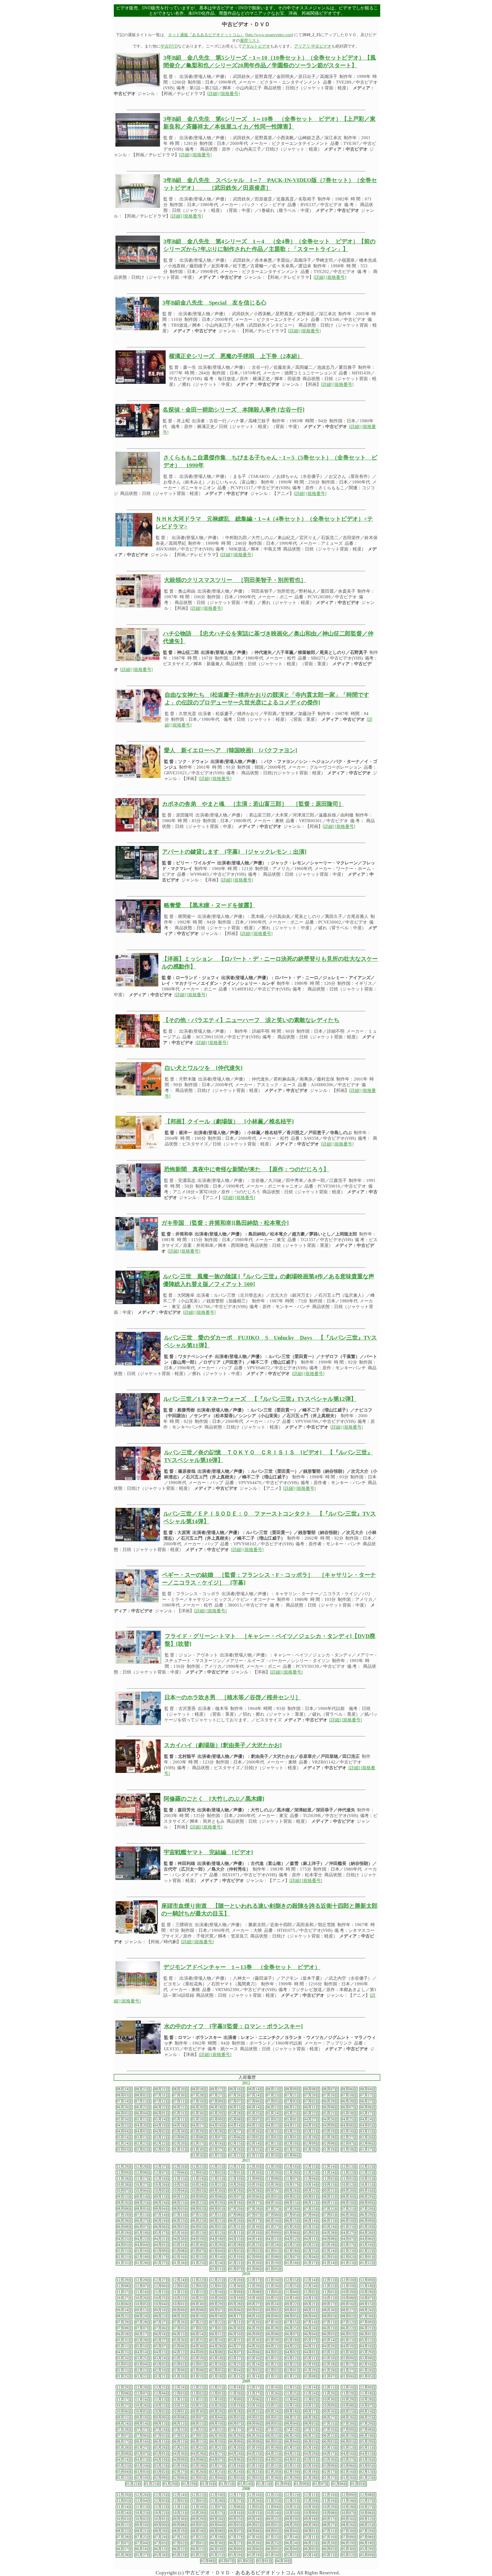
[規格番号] (230, 94)
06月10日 (349, 2221)
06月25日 (143, 2107)
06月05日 (124, 2113)
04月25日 (349, 2119)
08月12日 (312, 2203)
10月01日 (180, 2304)
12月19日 (274, 2167)
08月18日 (199, 2089)
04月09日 (330, 2125)
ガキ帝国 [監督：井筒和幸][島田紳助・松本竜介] (225, 1223)
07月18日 (349, 2095)
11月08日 (274, 2179)
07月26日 (237, 2095)
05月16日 (124, 2119)
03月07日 (218, 2137)
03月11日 (312, 2358)
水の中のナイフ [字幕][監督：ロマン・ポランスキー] (233, 2026)
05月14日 (162, 2119)
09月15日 (124, 2197)
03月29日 (199, 2131)
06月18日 (218, 2107)
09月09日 (199, 2197)
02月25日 (312, 2251)
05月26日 (293, 2227)
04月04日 (124, 2131)
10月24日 (199, 2185)
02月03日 (124, 2150)
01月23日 (293, 2150)
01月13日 (218, 2156)
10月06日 (143, 2191)
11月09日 (255, 2179)
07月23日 (274, 2095)
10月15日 (274, 2298)
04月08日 (330, 2239)
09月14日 (143, 2197)
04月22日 (143, 2239)
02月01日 (162, 2150)
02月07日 (349, 2143)
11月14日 (199, 2179)
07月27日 (218, 2095)
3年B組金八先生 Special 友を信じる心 (214, 303)
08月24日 (124, 2089)
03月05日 (255, 2137)
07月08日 (237, 2215)
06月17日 (255, 2221)
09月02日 (293, 2197)
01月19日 (330, 2150)
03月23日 (274, 2131)
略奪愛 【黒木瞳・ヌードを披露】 (210, 905)
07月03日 (293, 2101)
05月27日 (274, 2227)
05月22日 (312, 2113)
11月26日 (274, 2286)
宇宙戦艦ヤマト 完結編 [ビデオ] (208, 1852)
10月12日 (349, 2185)
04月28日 (330, 2233)
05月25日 (255, 2113)
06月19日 (349, 2436)
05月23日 (293, 2113)
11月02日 (330, 2179)
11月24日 (330, 2173)
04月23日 (124, 2125)
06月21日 (180, 2107)
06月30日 (349, 2215)
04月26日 (330, 2119)
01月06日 (293, 2156)
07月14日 (124, 2101)
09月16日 (368, 2191)
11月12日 (180, 2292)
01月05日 (274, 2269)
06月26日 (124, 2107)
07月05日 (274, 2101)
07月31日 (162, 2095)
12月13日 (349, 2167)
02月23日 (143, 2143)
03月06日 (237, 2137)
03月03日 (237, 2251)
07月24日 (255, 2095)
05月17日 (368, 2113)
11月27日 (255, 2393)
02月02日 (143, 2150)
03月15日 (368, 2131)
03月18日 (330, 2245)
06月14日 (255, 2107)
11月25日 (312, 2173)
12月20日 (255, 2167)
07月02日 (312, 2101)
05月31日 (180, 2113)
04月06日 (349, 2125)
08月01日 (218, 2209)
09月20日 (349, 2191)
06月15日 (237, 2107)
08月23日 (143, 2089)
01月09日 (283, 2484)
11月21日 (368, 2173)
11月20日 (330, 2393)
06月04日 (143, 2113)
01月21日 (237, 2263)
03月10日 (143, 2251)
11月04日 (312, 2179)
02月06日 (368, 2143)
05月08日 (237, 2119)
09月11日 (124, 2418)
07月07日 (237, 2101)
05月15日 (143, 2119)
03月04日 (218, 2251)
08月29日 (368, 2197)
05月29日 (218, 2113)
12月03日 (180, 2286)
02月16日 (218, 2143)
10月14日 (312, 2185)
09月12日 (180, 2197)
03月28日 (218, 2131)
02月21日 (124, 2257)
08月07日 (330, 2089)
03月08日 (199, 2137)
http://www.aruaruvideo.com (269, 35)
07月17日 (368, 2095)
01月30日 (199, 2150)
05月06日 (293, 2233)
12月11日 (330, 2387)
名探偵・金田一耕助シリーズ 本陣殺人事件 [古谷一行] (234, 410)
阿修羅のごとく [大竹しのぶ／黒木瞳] (214, 1799)
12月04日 (162, 2393)
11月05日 (274, 2292)
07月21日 (293, 2095)
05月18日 (349, 2113)
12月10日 (349, 2280)
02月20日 (180, 2143)
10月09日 (330, 2406)
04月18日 (180, 2125)
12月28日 (143, 2167)
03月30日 (180, 2131)
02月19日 (312, 2364)
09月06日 (255, 2197)
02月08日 (330, 2143)
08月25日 (143, 2203)
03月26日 (255, 2131)
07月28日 (199, 2095)
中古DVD (169, 46)
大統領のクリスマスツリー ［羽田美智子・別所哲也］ (235, 580)
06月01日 (162, 2113)
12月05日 (199, 2173)
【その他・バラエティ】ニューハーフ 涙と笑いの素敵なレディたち (251, 1020)
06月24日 (162, 2221)
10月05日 (162, 2191)
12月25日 (162, 2387)
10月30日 (330, 2399)
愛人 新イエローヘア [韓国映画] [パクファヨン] (231, 750)
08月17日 (218, 2089)
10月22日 (180, 2298)
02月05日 (218, 2370)
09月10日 (162, 2310)
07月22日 (330, 2209)
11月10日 (237, 2179)
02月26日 (368, 2137)
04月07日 (349, 2239)
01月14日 (330, 2263)
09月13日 (162, 2197)
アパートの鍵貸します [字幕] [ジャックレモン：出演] (234, 852)
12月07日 (162, 2173)
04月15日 (237, 2239)
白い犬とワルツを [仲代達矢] (204, 1068)
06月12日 (293, 2107)
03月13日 (143, 2137)
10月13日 (330, 2185)
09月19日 (293, 2519)
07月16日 (274, 2322)
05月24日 (274, 2113)
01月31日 (180, 2150)
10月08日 (349, 2298)
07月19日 (330, 2095)
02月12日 (143, 2370)
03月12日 (162, 2137)
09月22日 (312, 2191)
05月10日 (199, 2119)
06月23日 (180, 2221)
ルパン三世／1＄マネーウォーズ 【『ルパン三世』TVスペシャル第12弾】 (260, 1399)
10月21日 (218, 2185)
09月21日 (330, 2191)
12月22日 (199, 2167)
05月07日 (255, 2119)
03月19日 (330, 2131)
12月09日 (124, 2173)
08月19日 (218, 2203)
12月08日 (143, 2173)
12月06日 (180, 2173)
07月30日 (180, 2095)
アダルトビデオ (256, 46)
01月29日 (312, 2370)
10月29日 (349, 2292)
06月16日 (274, 2221)
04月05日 (368, 2125)
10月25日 (180, 2185)
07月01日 (330, 2215)
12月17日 (255, 2280)
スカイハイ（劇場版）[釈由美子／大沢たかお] (223, 1745)
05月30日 (199, 2113)
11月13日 (162, 2399)
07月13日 (143, 2101)
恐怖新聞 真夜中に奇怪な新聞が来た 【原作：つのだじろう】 (247, 1169)
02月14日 (255, 2143)
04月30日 (199, 2346)
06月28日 (349, 2101)
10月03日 (199, 2191)
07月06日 (255, 2101)
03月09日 (180, 2137)
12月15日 (312, 2167)
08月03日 (124, 2095)
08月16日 (237, 2089)
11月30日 (255, 2173)
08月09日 (293, 2089)
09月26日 (293, 2191)
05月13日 (199, 2233)
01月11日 (255, 2156)
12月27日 (162, 2167)
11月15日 (180, 2179)
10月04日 (180, 2191)
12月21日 (218, 2167)
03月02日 (274, 2137)
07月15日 (143, 2215)
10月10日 (293, 2513)
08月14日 (255, 2089)
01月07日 (237, 2269)
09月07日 (237, 2197)
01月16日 (199, 2156)
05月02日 (274, 2119)
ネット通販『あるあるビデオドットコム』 (206, 35)
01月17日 (368, 2150)
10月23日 (162, 2406)
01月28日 (143, 2263)
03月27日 (237, 2131)
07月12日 (162, 2101)
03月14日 (124, 2137)
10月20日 (237, 2185)
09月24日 (274, 2304)
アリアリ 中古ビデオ (313, 46)
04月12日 (274, 2125)
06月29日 (330, 2101)
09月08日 (218, 2197)
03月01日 (293, 2137)
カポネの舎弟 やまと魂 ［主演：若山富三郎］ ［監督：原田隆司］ (253, 804)
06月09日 (368, 2221)
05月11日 (180, 2119)
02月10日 (293, 2143)
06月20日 (199, 2107)
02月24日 (124, 2143)
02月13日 (274, 2143)
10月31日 (368, 2179)
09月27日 (274, 2191)
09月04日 (218, 2418)
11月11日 (218, 2179)
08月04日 (368, 2089)
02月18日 (143, 2257)
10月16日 (255, 2406)
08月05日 (143, 2209)
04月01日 (162, 2245)
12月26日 (180, 2167)
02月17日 (199, 2143)
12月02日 (218, 2173)
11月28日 (293, 2173)
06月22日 (162, 2107)
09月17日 (330, 2304)
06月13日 (274, 2107)
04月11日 (293, 2125)
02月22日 (162, 2143)
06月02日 (199, 2227)
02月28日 (330, 2137)
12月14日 (330, 2167)
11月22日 (349, 2173)
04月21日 (162, 2239)
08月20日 (180, 2089)
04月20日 (143, 2125)
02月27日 (349, 2137)
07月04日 (312, 2215)
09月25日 (255, 2412)
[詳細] (213, 94)
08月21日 (162, 2089)
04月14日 (237, 2125)
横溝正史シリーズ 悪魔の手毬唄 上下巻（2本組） (236, 356)
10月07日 (124, 2191)
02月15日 (237, 2143)
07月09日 (218, 2101)
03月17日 (349, 2245)
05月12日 (218, 2233)
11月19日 (349, 2286)
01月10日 (274, 2156)
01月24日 (274, 2150)
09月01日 (312, 2197)
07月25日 (312, 2209)
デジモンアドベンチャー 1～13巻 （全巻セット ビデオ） (242, 1967)
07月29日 (237, 2209)
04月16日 (218, 2125)
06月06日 (368, 2107)
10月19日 (255, 2185)
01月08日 (312, 2376)
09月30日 (218, 2191)
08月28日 (312, 2418)
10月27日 (143, 2185)
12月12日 (368, 2167)
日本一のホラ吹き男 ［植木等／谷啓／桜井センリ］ (233, 1697)
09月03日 (255, 2310)
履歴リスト (250, 40)
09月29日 (237, 2191)
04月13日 (255, 2125)
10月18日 (274, 2185)
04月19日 (162, 2125)
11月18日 (124, 2179)
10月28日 (124, 2185)
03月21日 (312, 2131)
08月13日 (274, 2089)
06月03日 (180, 2227)
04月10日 (312, 2125)
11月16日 (162, 2179)
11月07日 (293, 2179)
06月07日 (349, 2107)
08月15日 (293, 2203)
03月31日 (180, 2245)
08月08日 (312, 2089)
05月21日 (330, 2113)
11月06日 (255, 2399)
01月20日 (312, 2150)
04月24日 (368, 2119)
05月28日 (237, 2113)
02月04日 (312, 2257)
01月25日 (255, 2150)
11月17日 (143, 2179)
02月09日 (312, 2143)
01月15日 (237, 2376)
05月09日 (218, 2119)
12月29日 (124, 2167)
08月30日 (349, 2197)
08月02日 (143, 2095)
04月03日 (143, 2131)
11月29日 (274, 2173)
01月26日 (237, 2150)
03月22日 (293, 2131)
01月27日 (218, 2150)
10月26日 (162, 2185)
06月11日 (312, 2107)
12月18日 (237, 2387)
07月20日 (312, 2095)
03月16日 (349, 2131)
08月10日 (349, 2203)
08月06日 (349, 2089)
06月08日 (330, 2107)
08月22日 (199, 2203)
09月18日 (293, 2412)
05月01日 (293, 2119)
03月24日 (274, 2245)
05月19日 (124, 2233)
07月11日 (180, 2101)
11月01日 (349, 2179)
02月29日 (312, 2137)
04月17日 (199, 2125)
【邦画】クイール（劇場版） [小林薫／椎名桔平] (229, 1122)
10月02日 (162, 2412)
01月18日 (349, 2150)
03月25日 (255, 2245)
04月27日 (312, 2119)
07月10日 (199, 2101)
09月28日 (255, 2191)
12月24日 (180, 2280)
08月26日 (124, 2203)
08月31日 (330, 2197)
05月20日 (368, 2227)
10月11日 (368, 2185)
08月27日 (349, 2310)
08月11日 (330, 2203)
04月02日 (162, 2131)
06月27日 (368, 2101)
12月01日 (237, 2173)
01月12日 (237, 2156)
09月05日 (274, 2197)
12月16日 (293, 2167)
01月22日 (143, 2376)
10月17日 (293, 2185)
